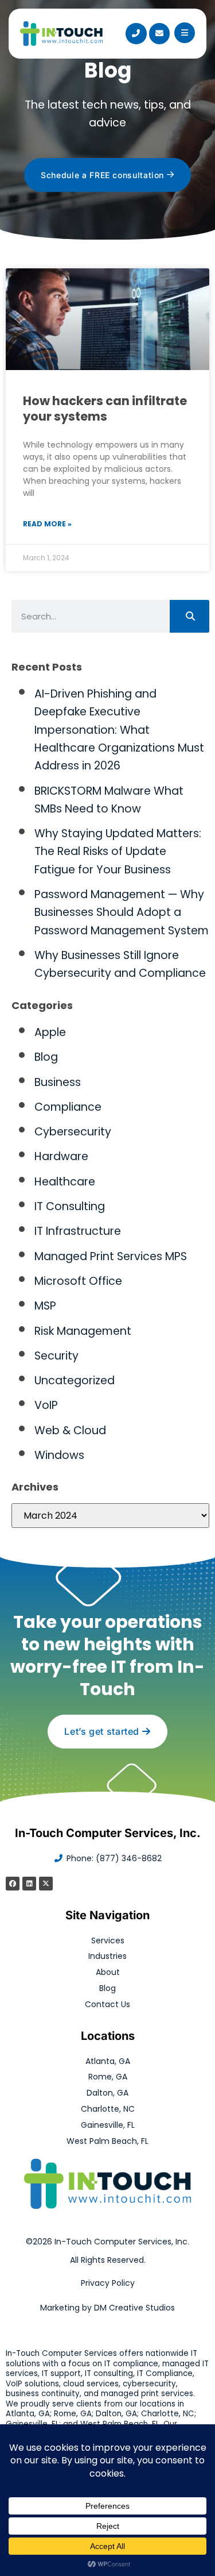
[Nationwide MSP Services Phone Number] (136, 33)
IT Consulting (70, 1206)
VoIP (46, 1405)
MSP (45, 1306)
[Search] (189, 616)
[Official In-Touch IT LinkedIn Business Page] (29, 1884)
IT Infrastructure (78, 1231)
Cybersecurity (73, 1132)
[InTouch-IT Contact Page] (159, 33)
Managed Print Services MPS (111, 1256)
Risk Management (83, 1331)
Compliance (68, 1107)
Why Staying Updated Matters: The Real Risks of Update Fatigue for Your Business (118, 852)
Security (56, 1356)
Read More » (47, 524)
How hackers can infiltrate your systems (105, 409)
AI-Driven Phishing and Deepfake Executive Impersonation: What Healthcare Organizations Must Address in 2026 (119, 730)
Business (58, 1082)
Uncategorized (75, 1381)
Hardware (61, 1156)
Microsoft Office (78, 1281)
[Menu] (185, 33)
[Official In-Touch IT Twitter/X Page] (46, 1884)
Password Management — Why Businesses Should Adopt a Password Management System (122, 912)
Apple (50, 1032)
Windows (59, 1455)
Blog (46, 1057)
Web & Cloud (70, 1431)
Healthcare (65, 1182)
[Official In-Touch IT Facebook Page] (13, 1884)
